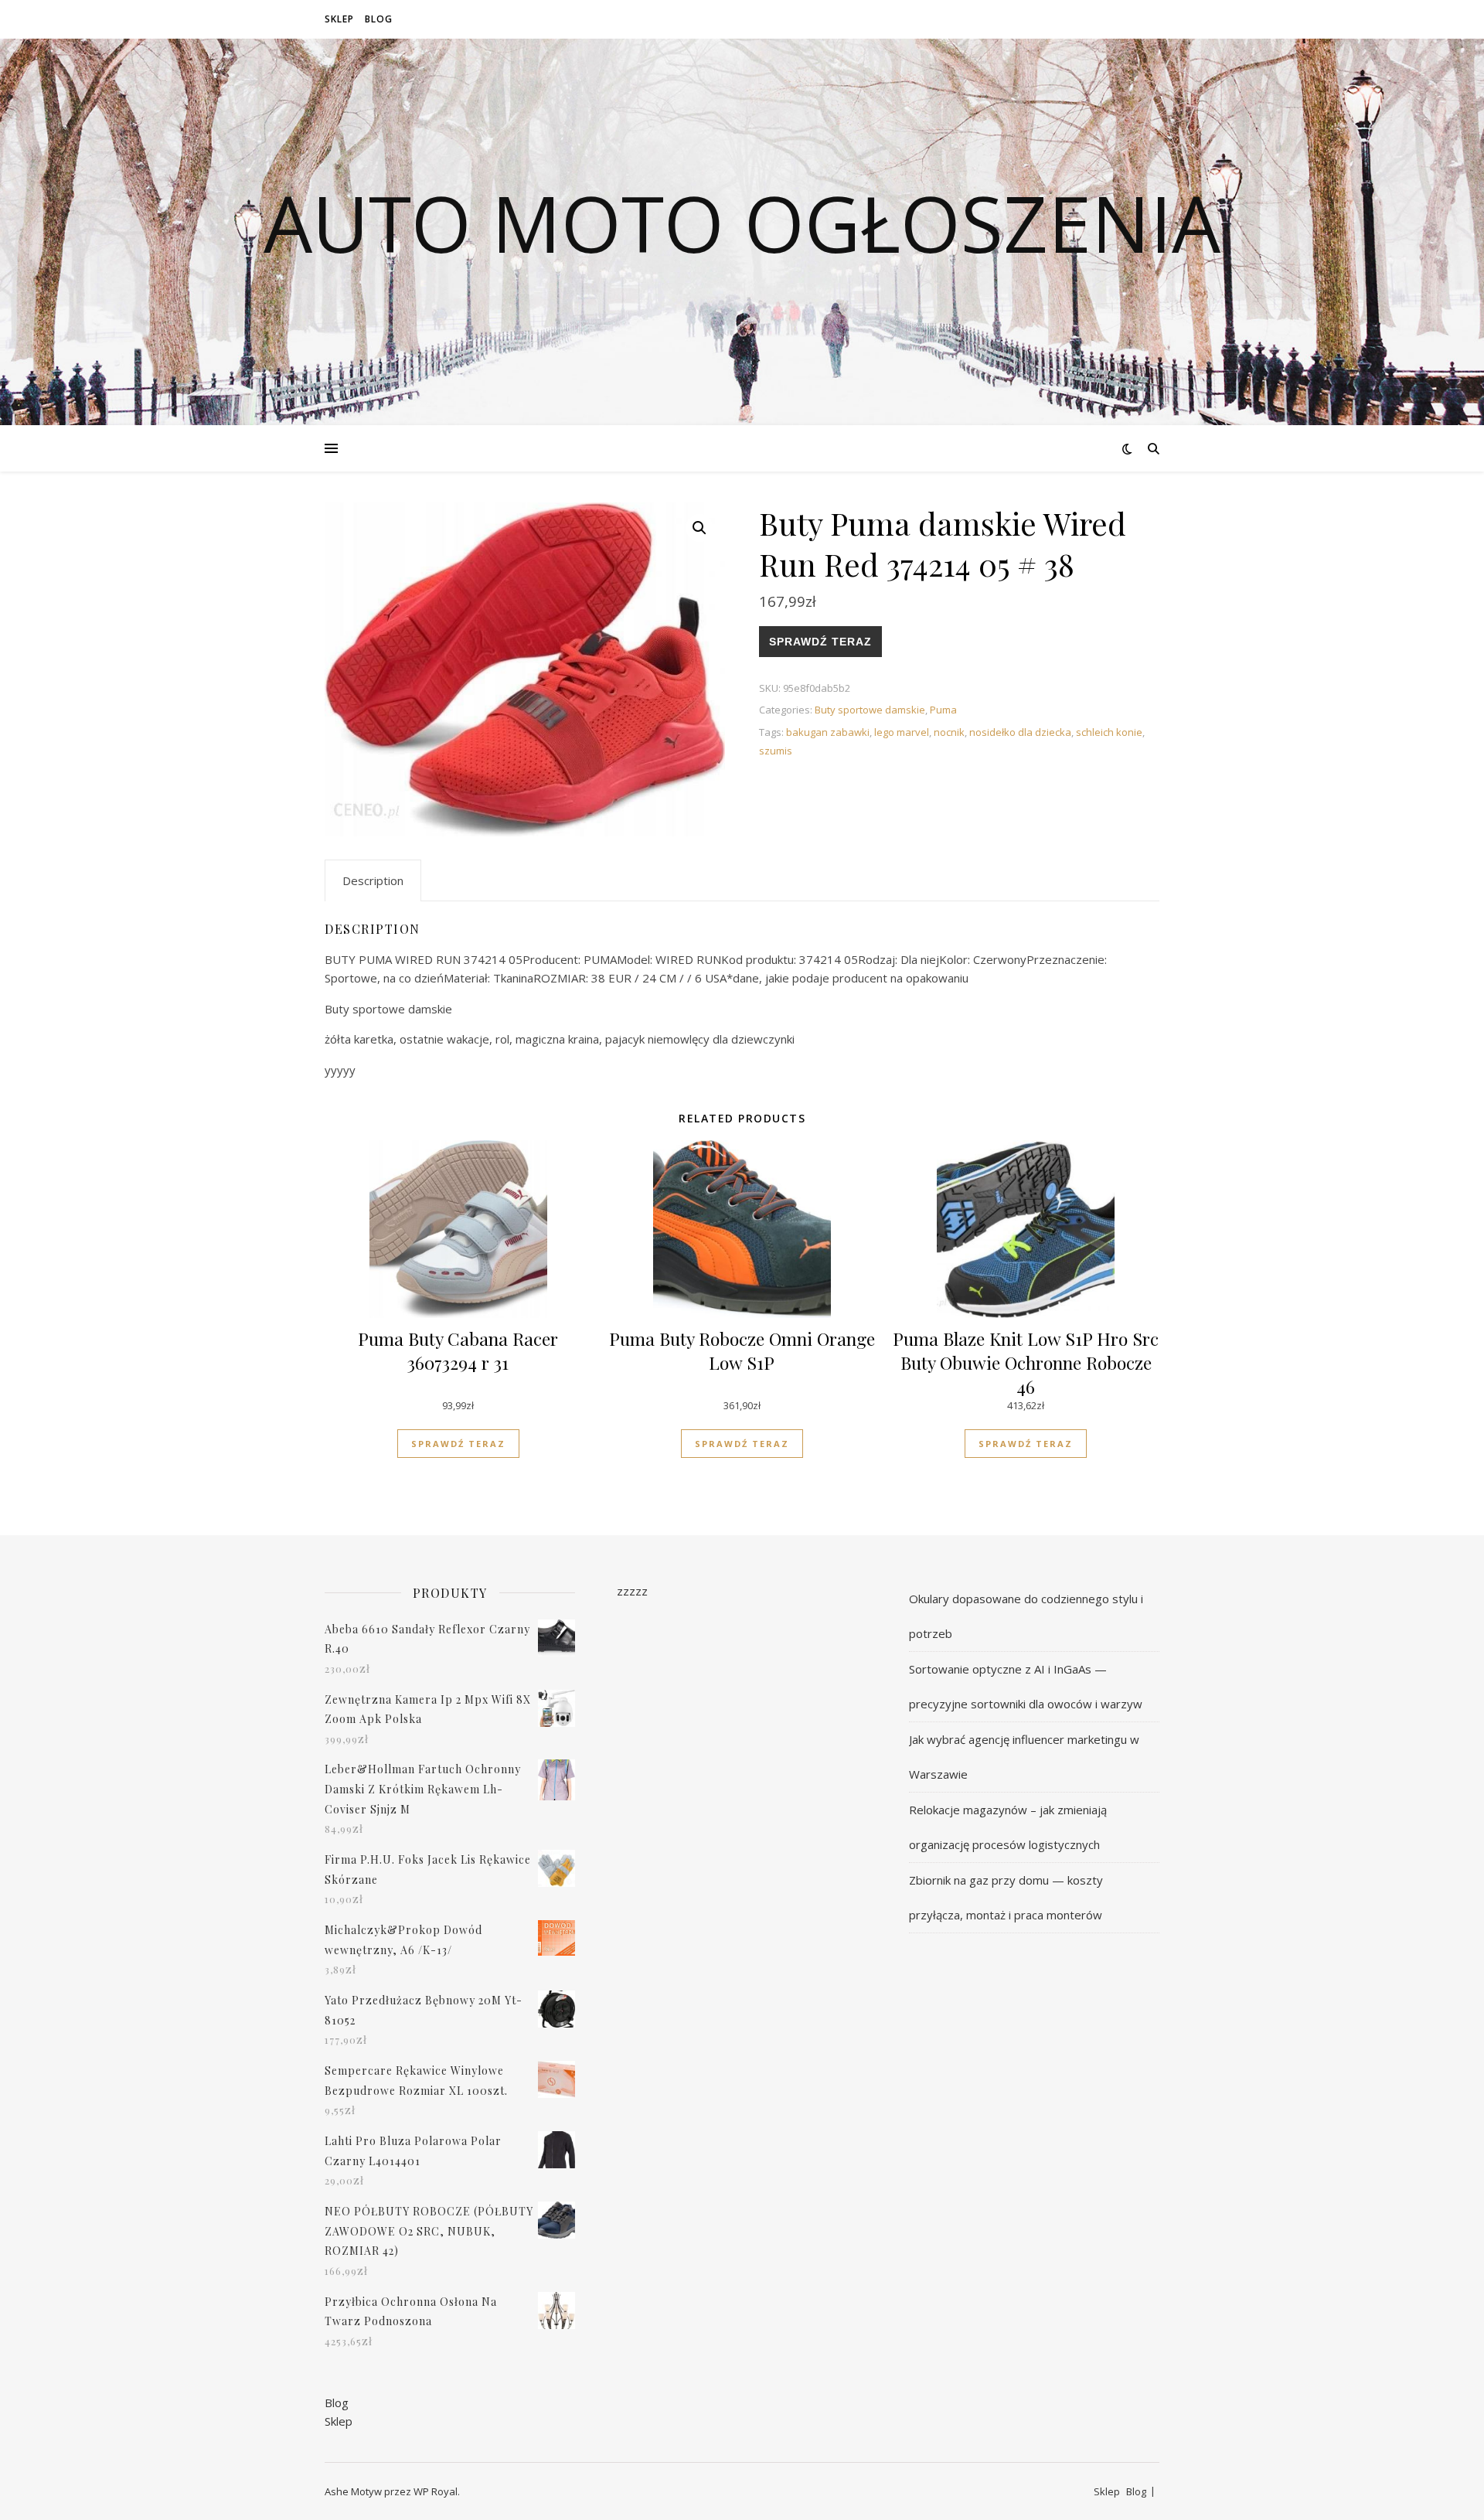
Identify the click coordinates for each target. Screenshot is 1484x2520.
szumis (776, 751)
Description (373, 880)
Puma (943, 710)
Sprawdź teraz (820, 642)
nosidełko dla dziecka (1020, 732)
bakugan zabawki (828, 732)
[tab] (373, 880)
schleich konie (1109, 732)
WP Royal (436, 2491)
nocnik (949, 732)
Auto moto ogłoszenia (742, 223)
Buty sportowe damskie (870, 710)
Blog (379, 19)
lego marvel (902, 732)
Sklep (339, 19)
